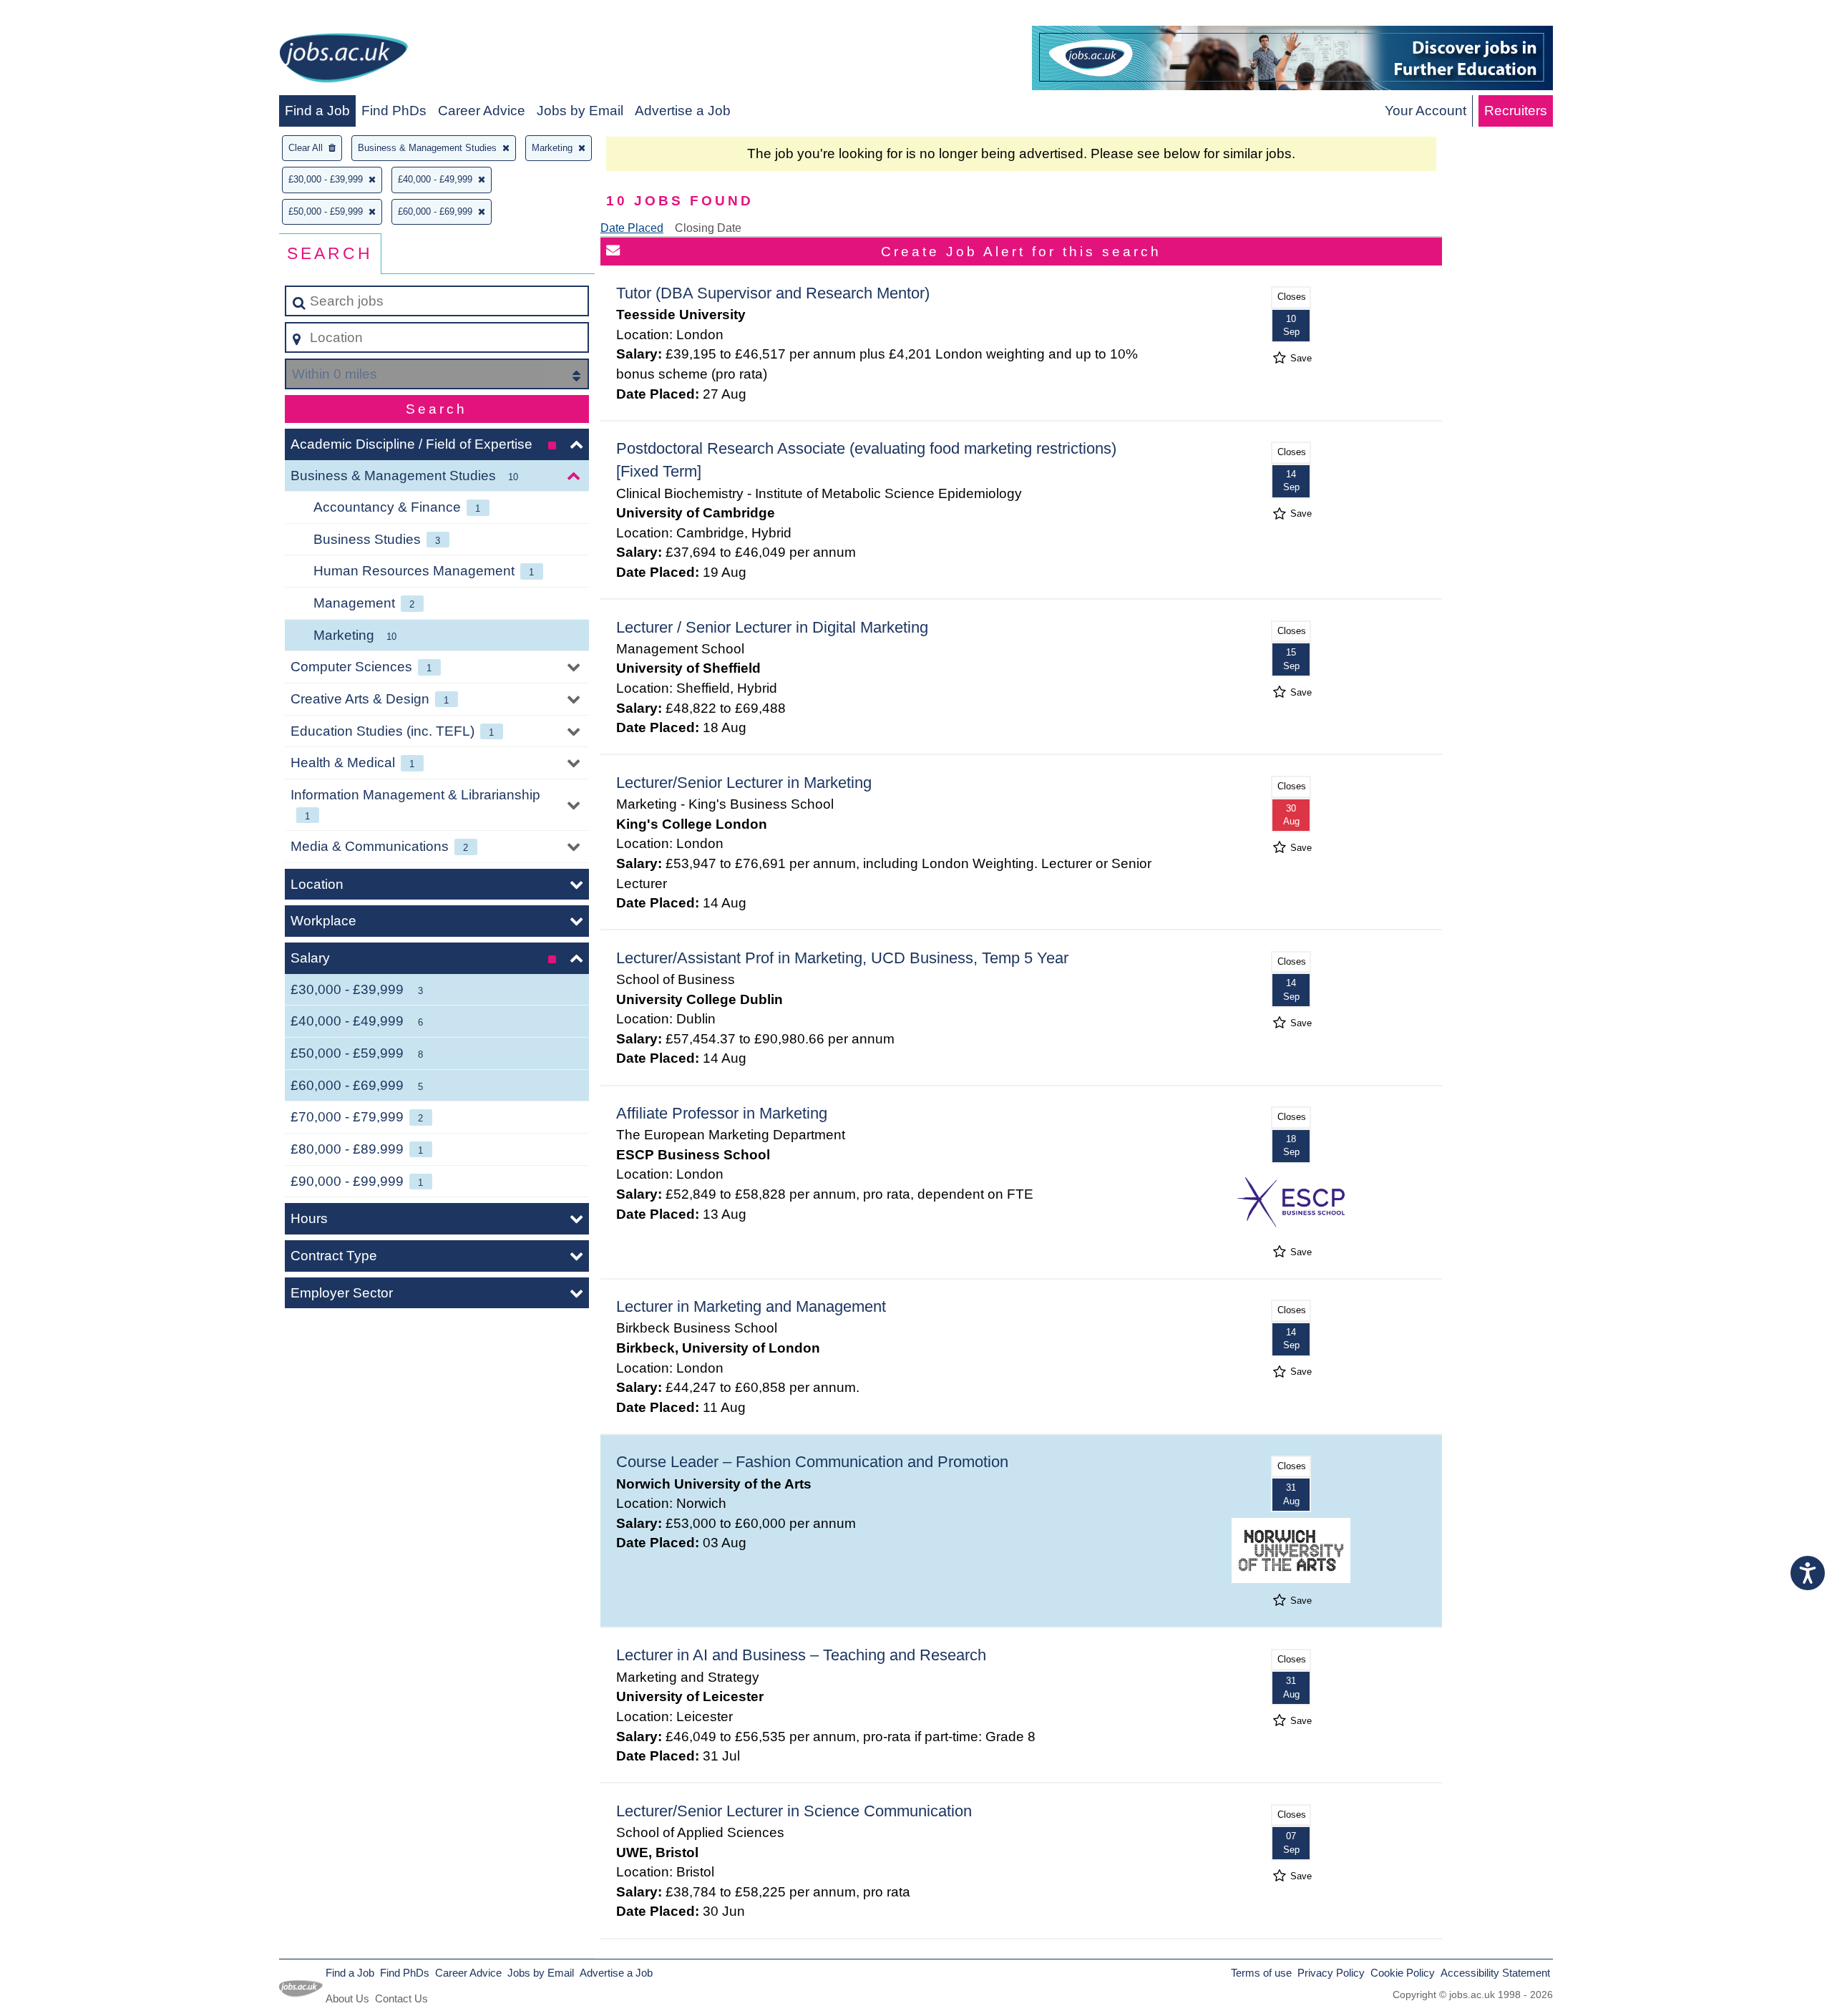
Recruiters (1516, 111)
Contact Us (401, 1998)
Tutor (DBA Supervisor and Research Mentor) (773, 293)
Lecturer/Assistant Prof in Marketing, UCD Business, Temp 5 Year (842, 958)
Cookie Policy (1403, 1973)
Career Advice (482, 111)
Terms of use (1261, 1973)
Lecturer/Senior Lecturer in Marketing (744, 783)
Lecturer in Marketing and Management (751, 1306)
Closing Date (708, 228)
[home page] (343, 60)
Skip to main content (68, 15)
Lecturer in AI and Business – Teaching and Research (801, 1655)
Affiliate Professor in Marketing (722, 1113)
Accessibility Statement (1495, 1973)
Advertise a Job (683, 111)
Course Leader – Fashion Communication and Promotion (812, 1462)
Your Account (1426, 111)
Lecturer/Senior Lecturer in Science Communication (794, 1811)
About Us (347, 1998)
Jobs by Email (580, 111)
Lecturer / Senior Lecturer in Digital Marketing (772, 627)
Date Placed (632, 228)
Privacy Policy (1331, 1973)
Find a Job (317, 111)
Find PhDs (394, 111)
